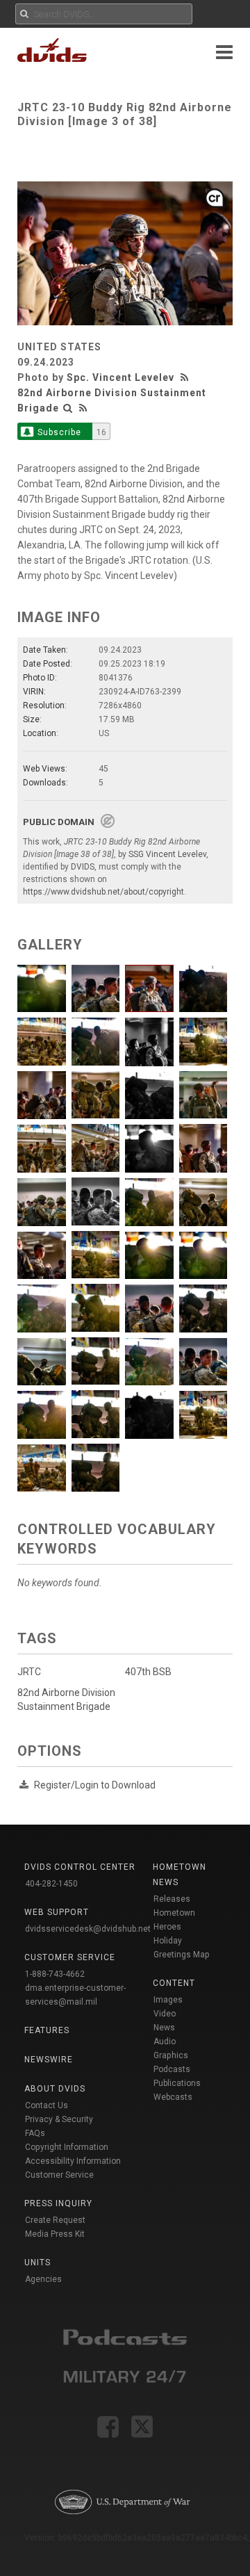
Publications (177, 2083)
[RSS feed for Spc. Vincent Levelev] (186, 377)
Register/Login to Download (95, 1785)
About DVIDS (55, 2089)
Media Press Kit (55, 2234)
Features (47, 2030)
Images (168, 2000)
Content (174, 1983)
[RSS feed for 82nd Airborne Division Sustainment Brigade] (83, 408)
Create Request (55, 2220)
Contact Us (47, 2105)
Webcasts (173, 2097)
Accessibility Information (73, 2161)
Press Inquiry (58, 2203)
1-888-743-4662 (55, 1974)
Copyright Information (67, 2147)
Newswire (49, 2060)
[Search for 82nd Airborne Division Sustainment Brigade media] (68, 408)
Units (37, 2263)
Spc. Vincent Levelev (120, 377)
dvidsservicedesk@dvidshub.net (88, 1929)
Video (165, 2014)
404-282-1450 (51, 1884)
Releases (172, 1899)
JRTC (29, 1672)
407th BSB (148, 1672)
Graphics (171, 2055)
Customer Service (59, 2175)
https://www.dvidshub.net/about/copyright (103, 892)
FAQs (35, 2133)
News (164, 2028)
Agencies (43, 2279)
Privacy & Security (59, 2119)
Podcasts (172, 2069)
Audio (165, 2041)
